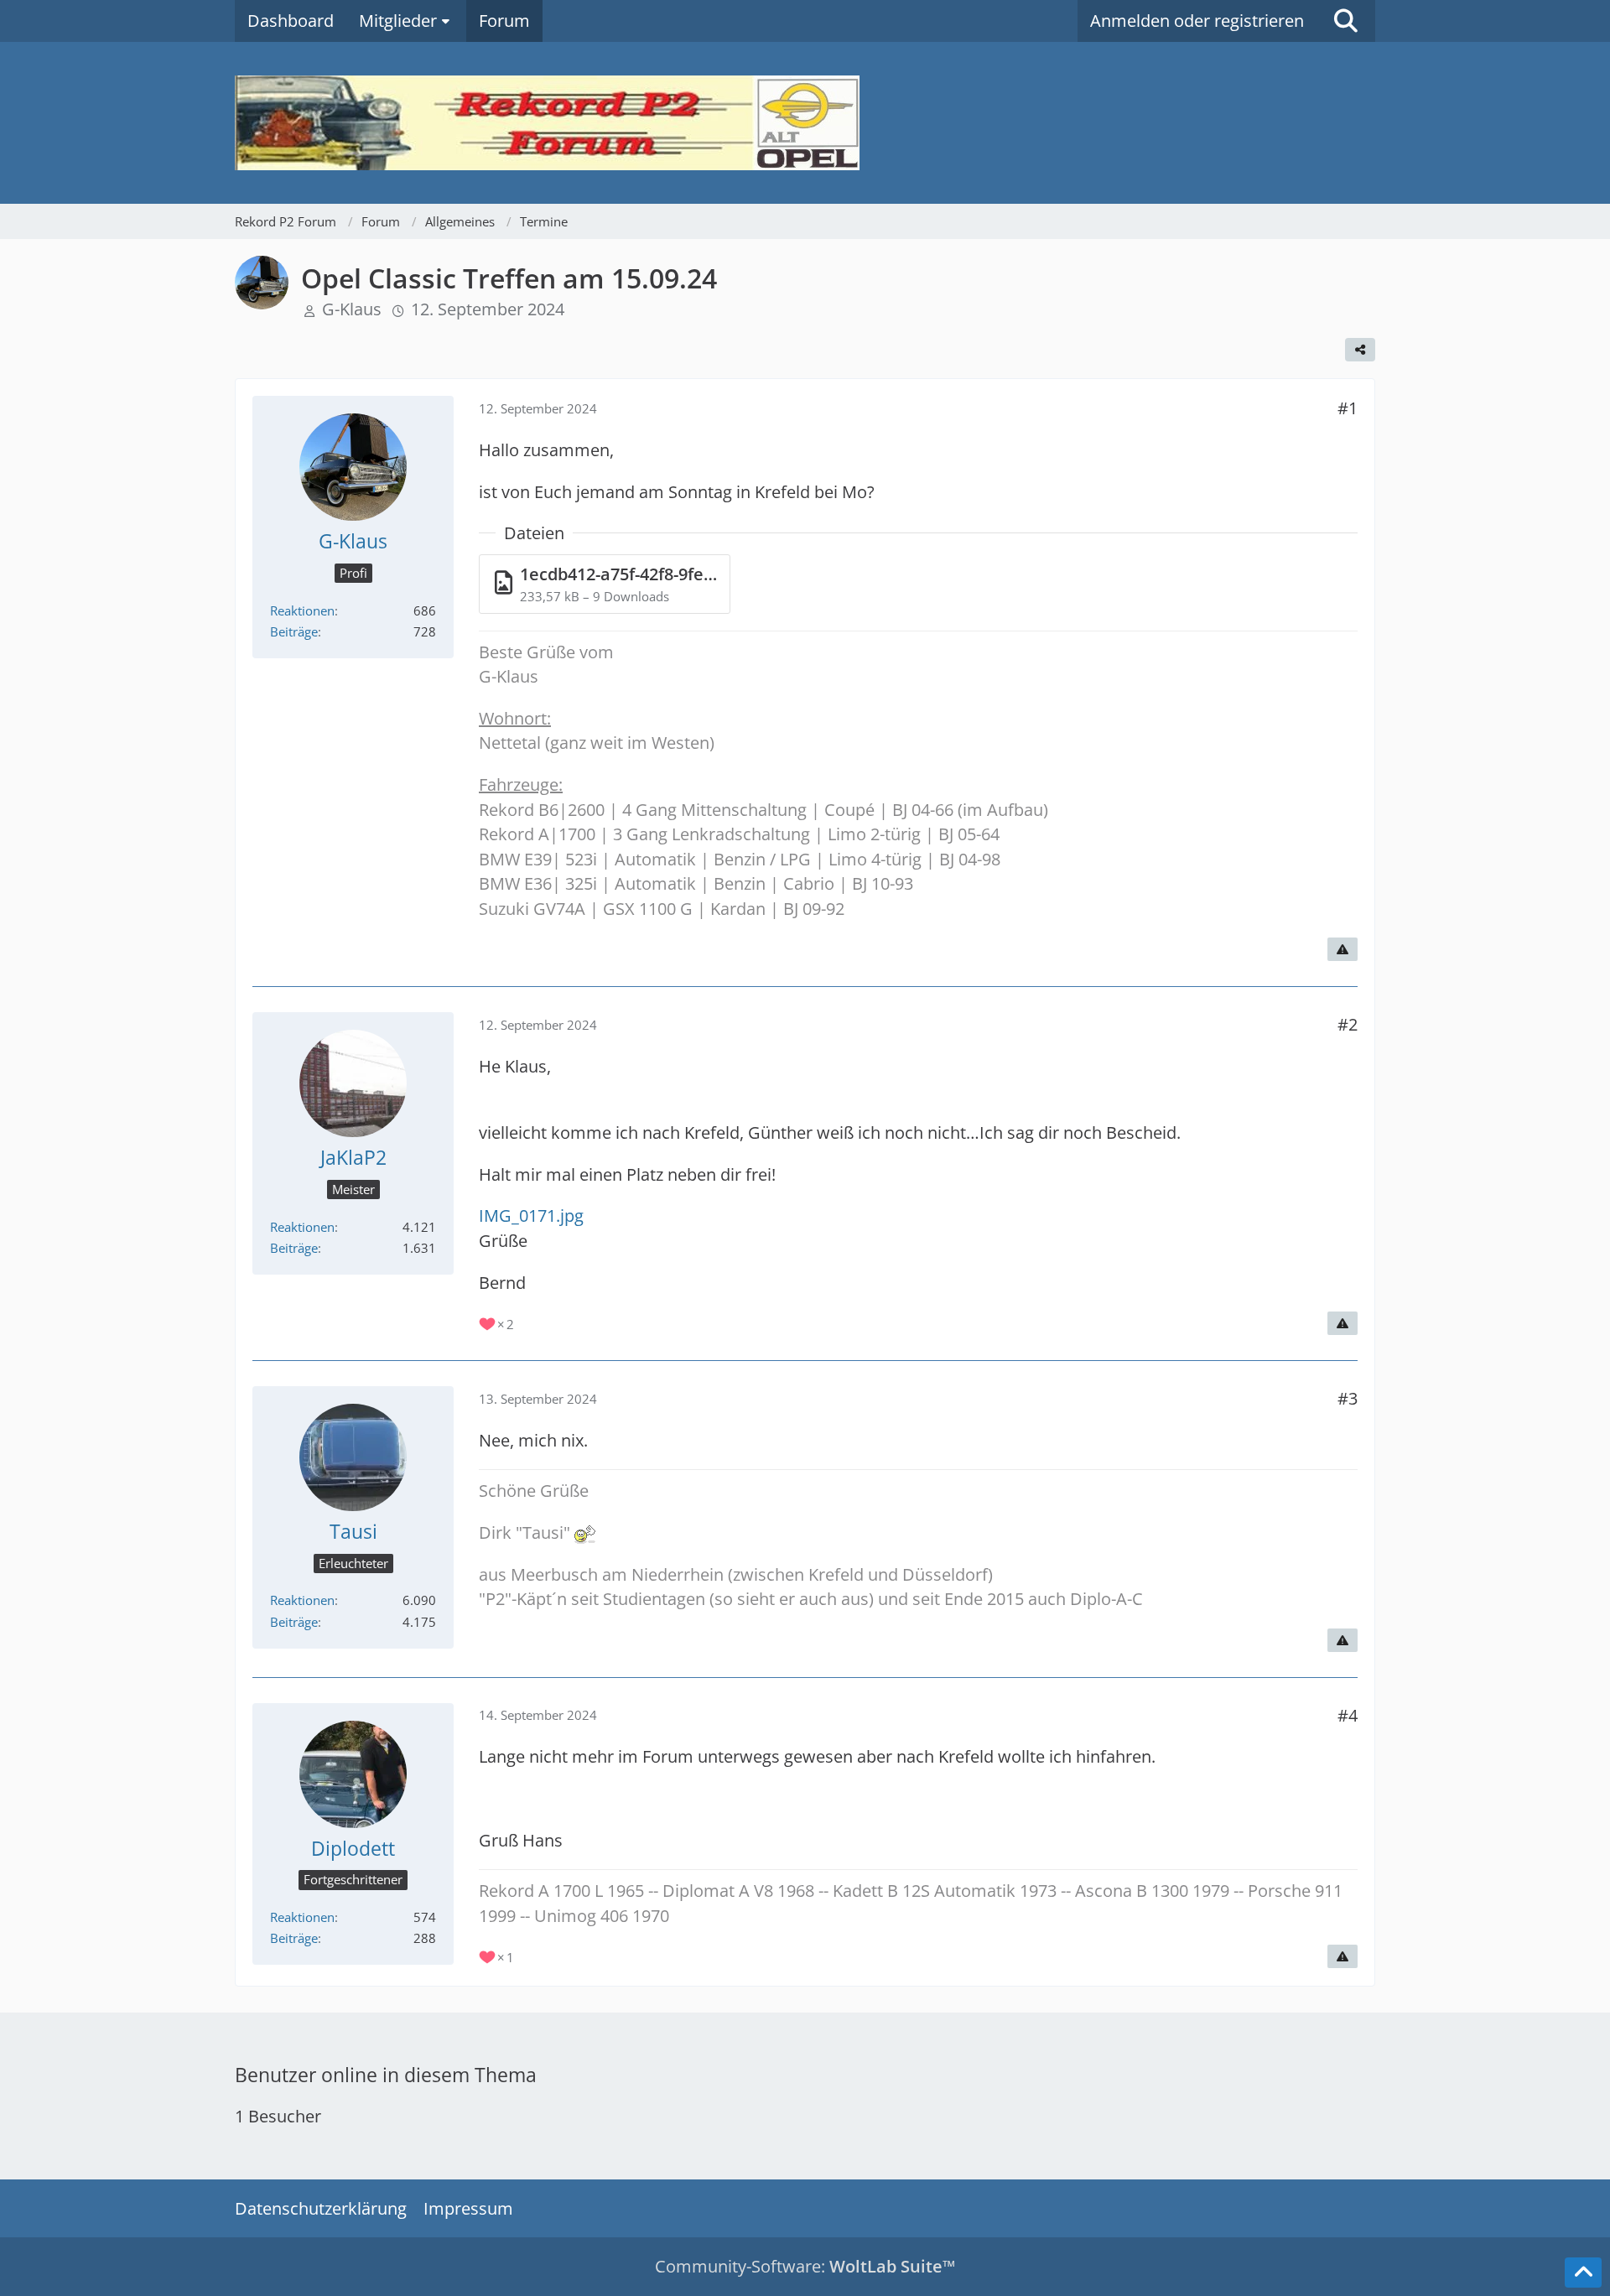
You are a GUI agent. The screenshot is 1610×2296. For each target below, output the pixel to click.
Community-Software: (805, 2266)
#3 (1348, 1398)
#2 (1348, 1024)
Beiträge (294, 631)
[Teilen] (1360, 350)
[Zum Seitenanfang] (1583, 2273)
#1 (1348, 408)
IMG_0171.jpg (531, 1216)
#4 (1348, 1715)
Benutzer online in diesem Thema (386, 2075)
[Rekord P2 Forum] (805, 123)
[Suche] (1346, 21)
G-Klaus (352, 309)
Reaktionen (302, 610)
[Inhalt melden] (1343, 949)
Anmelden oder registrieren (1197, 21)
